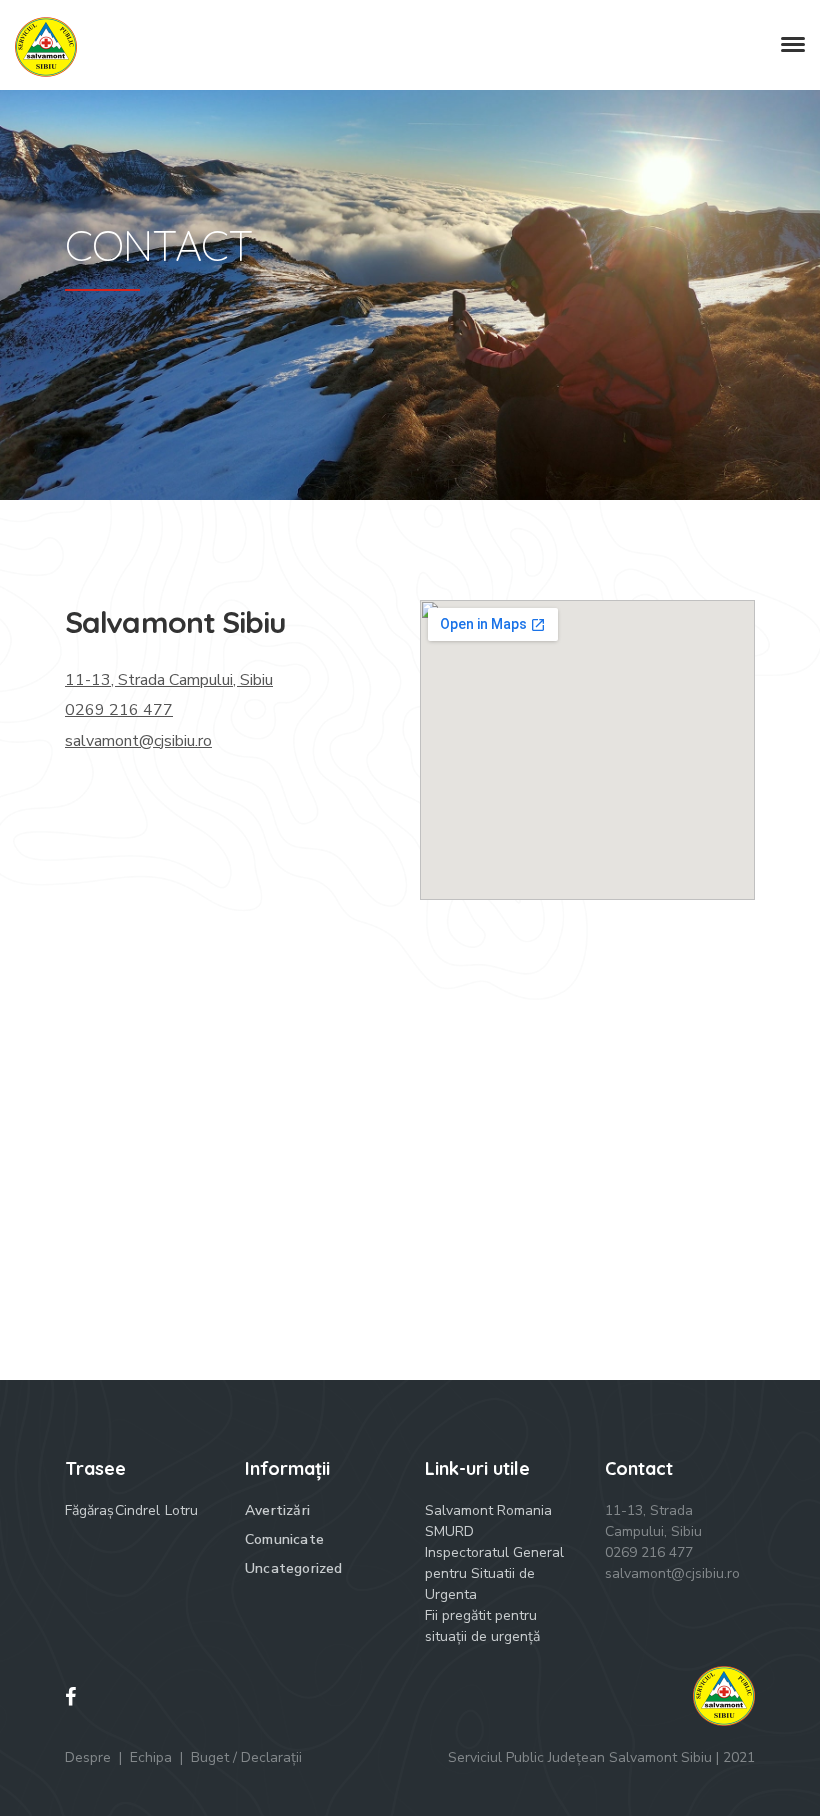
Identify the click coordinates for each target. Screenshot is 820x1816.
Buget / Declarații (246, 1757)
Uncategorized (294, 1568)
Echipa (151, 1757)
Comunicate (284, 1539)
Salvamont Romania (488, 1510)
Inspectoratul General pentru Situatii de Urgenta (494, 1573)
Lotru (181, 1510)
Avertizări (277, 1510)
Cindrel (137, 1510)
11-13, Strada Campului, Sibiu (169, 680)
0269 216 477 (119, 710)
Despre (88, 1757)
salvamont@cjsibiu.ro (138, 741)
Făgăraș (89, 1510)
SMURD (449, 1531)
